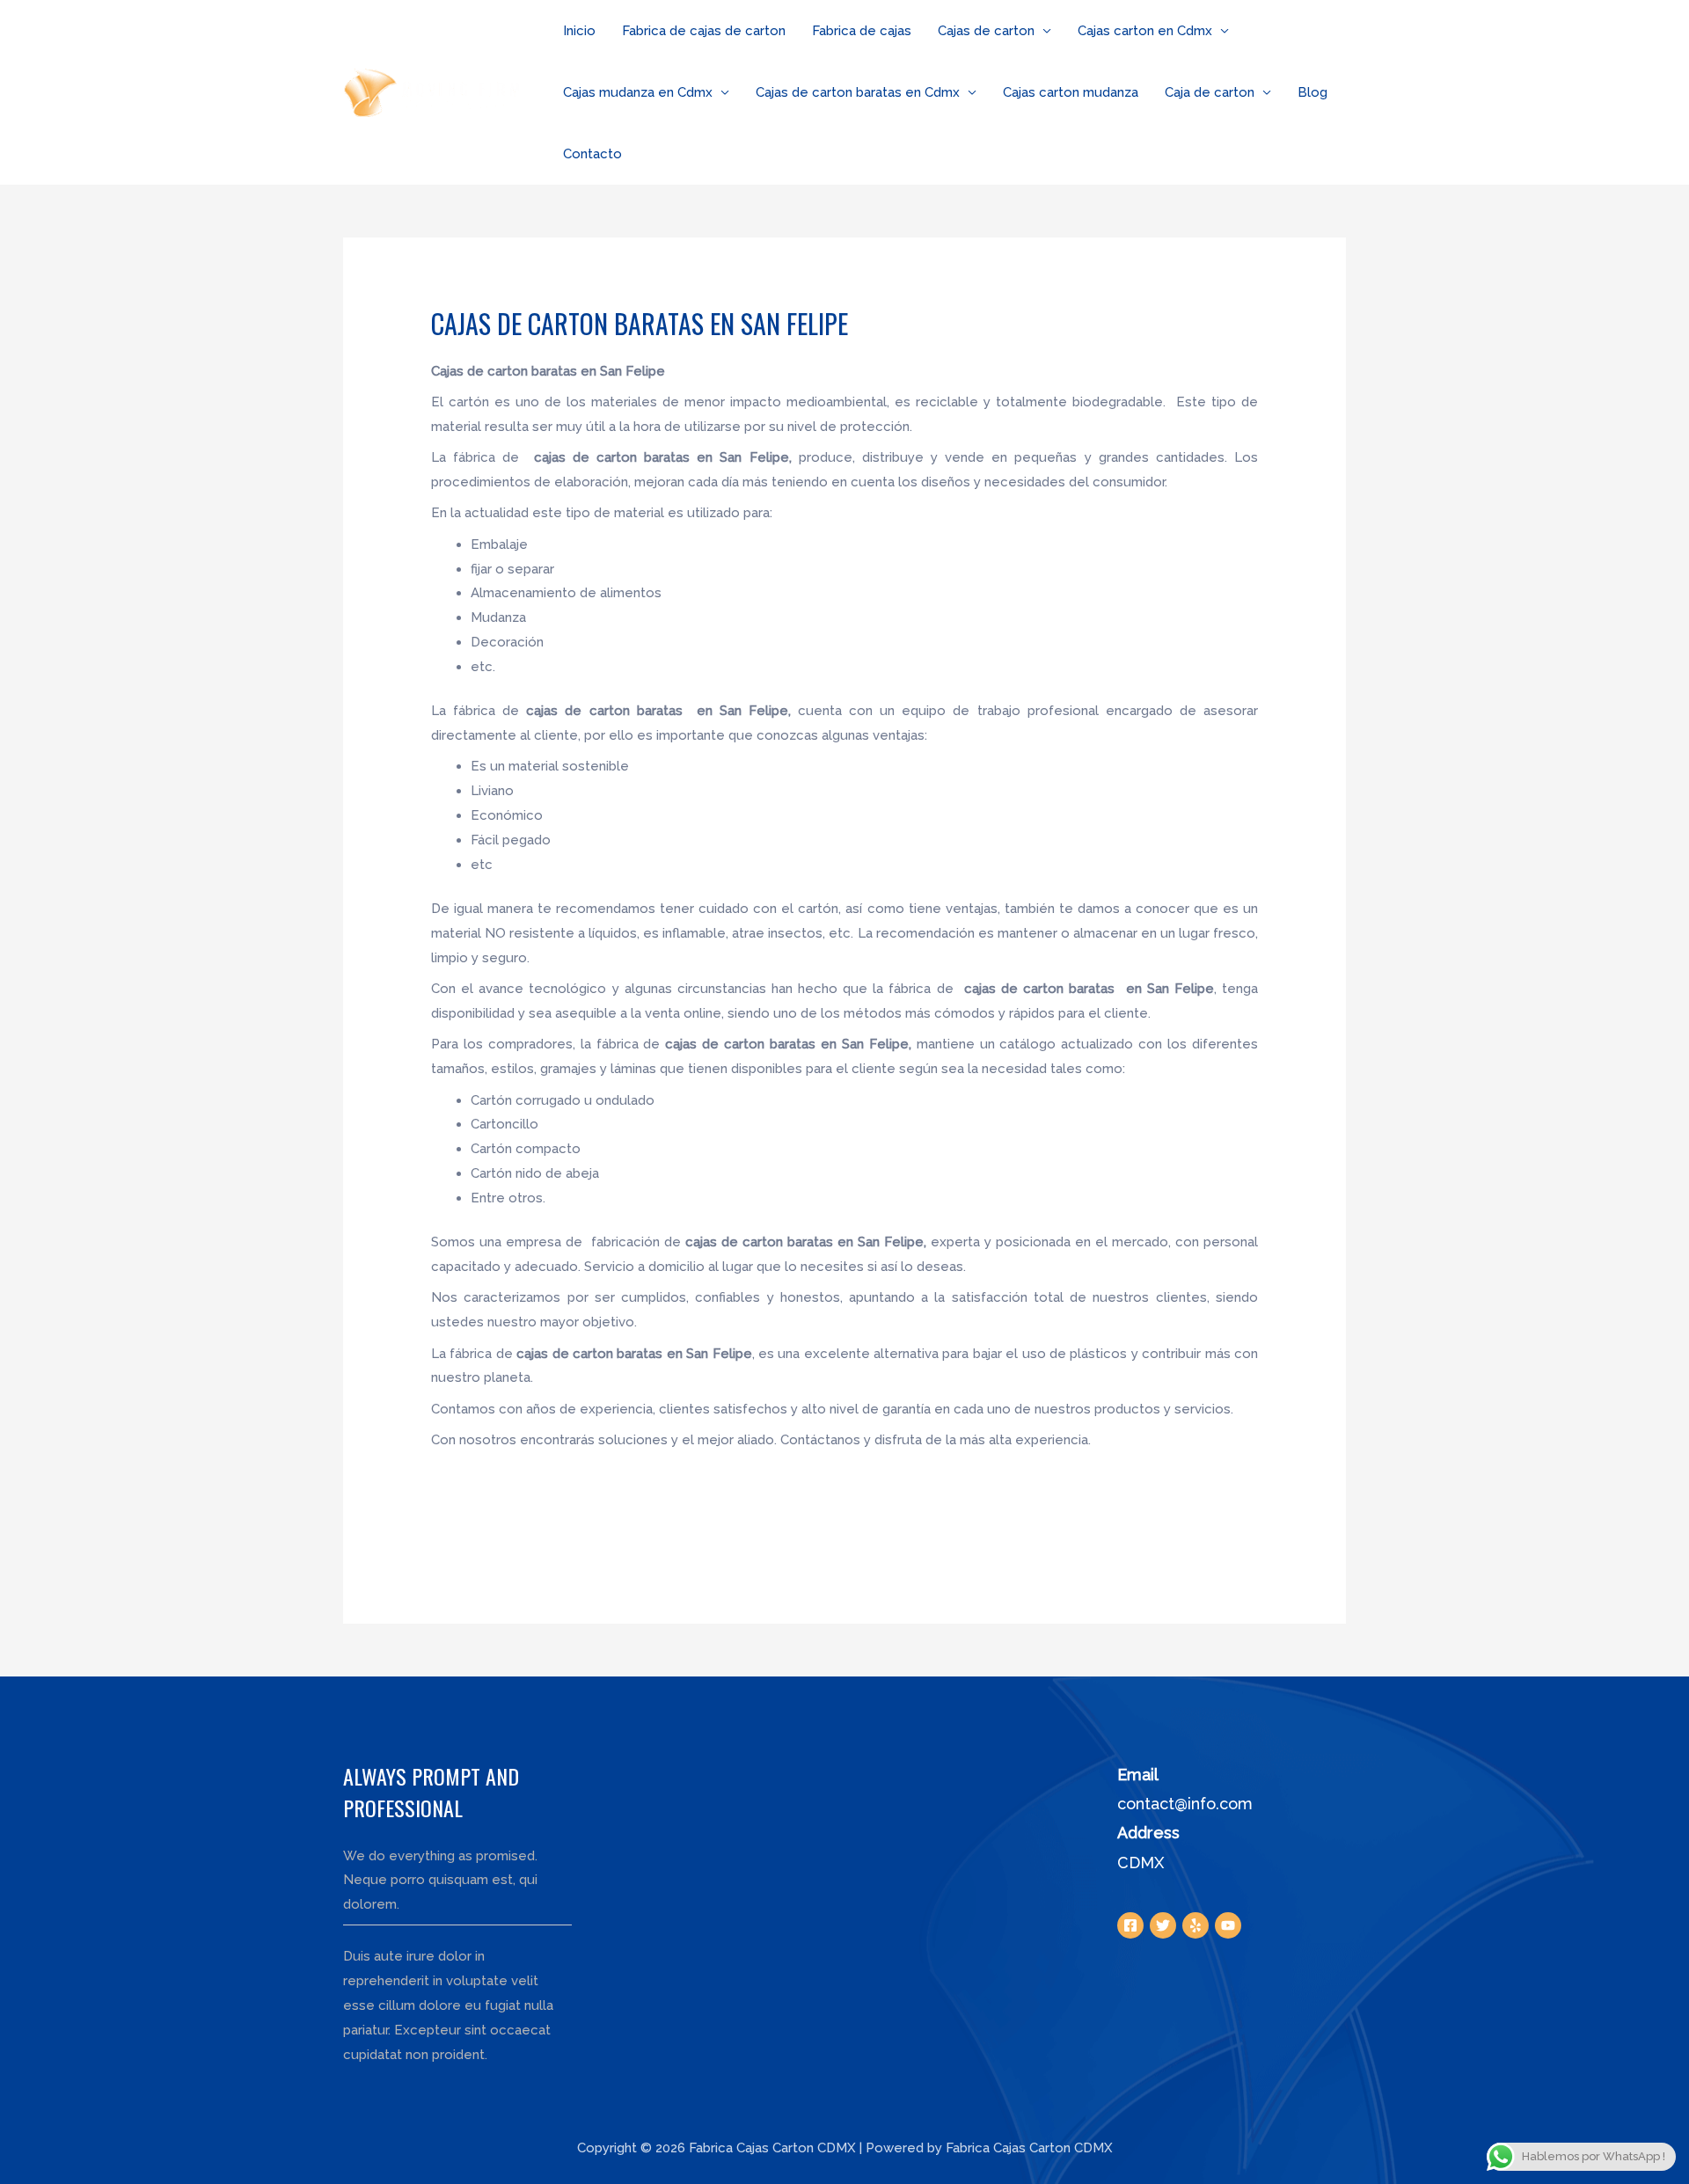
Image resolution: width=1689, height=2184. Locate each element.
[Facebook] (1130, 1925)
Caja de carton (1210, 92)
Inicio (579, 31)
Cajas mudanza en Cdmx (638, 92)
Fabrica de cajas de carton (704, 31)
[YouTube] (1228, 1925)
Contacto (592, 154)
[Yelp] (1195, 1925)
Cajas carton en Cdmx (1145, 31)
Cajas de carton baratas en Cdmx (858, 92)
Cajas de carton (986, 31)
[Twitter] (1163, 1925)
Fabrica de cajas (862, 31)
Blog (1312, 92)
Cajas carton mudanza (1071, 92)
